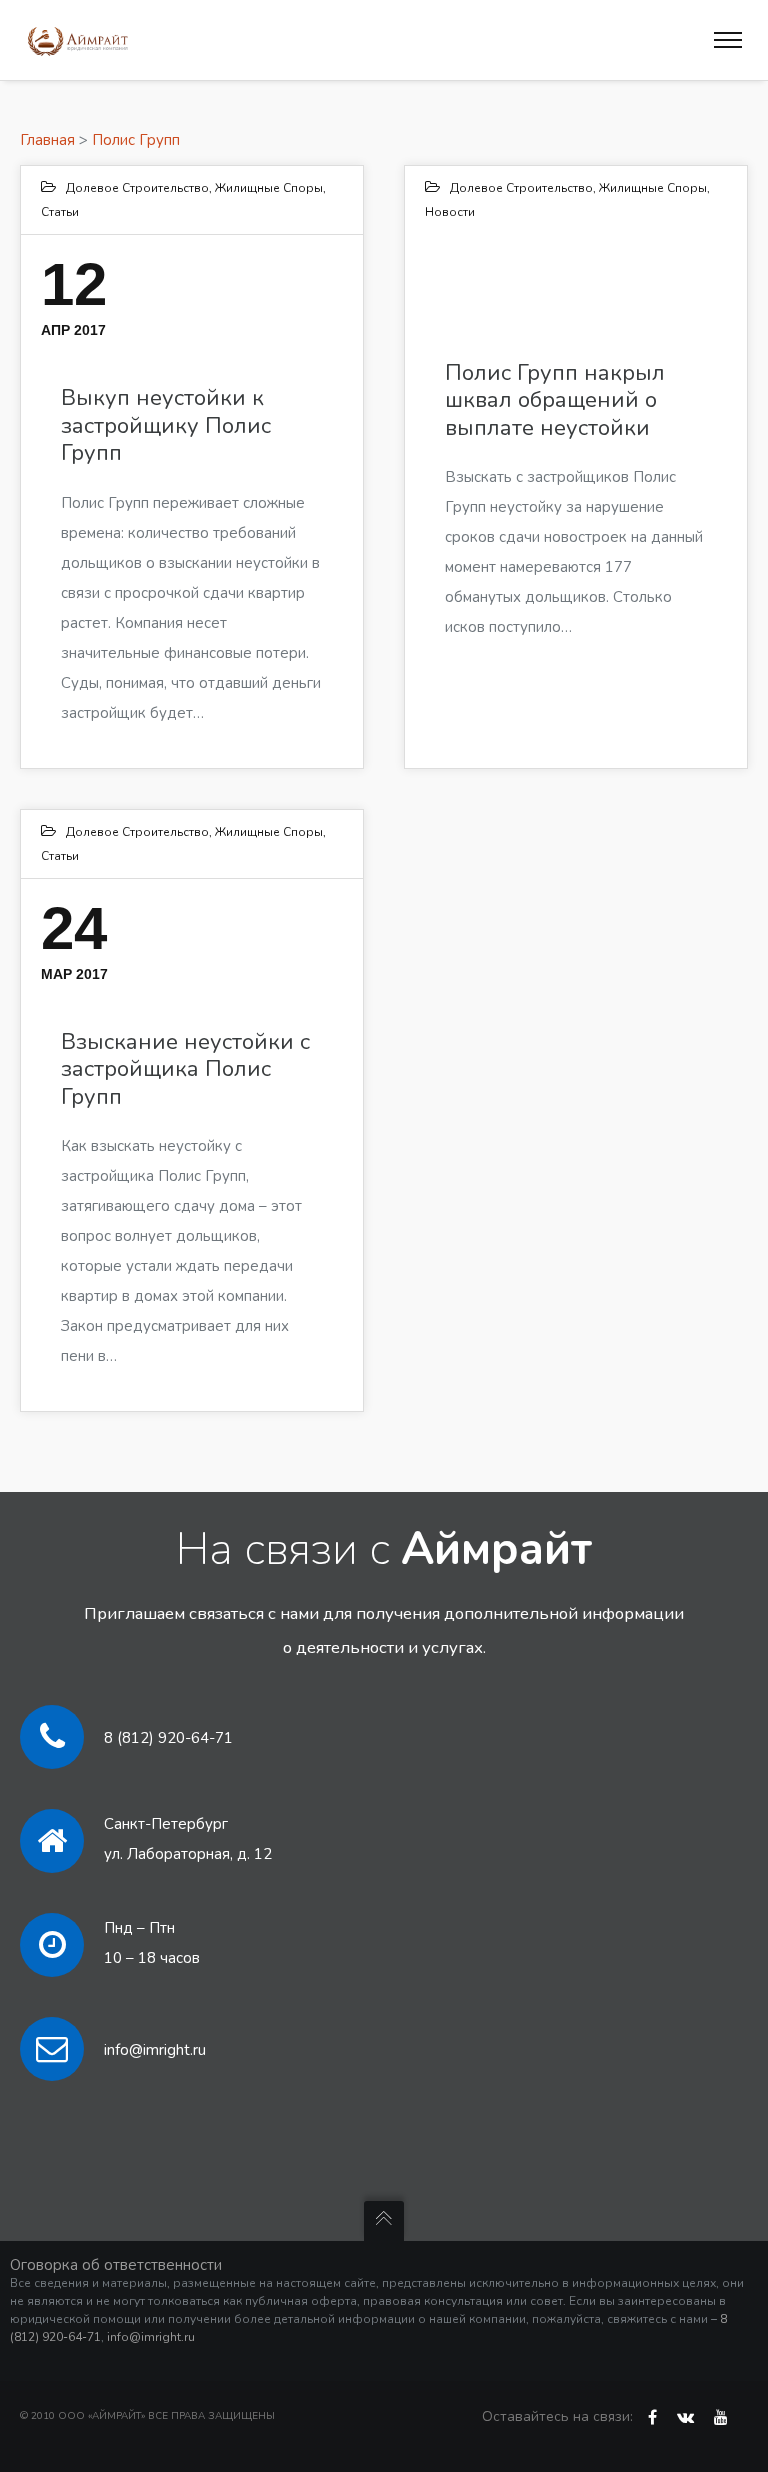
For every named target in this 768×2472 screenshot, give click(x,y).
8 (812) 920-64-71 (168, 1738)
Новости (450, 212)
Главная (47, 140)
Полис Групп (136, 140)
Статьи (60, 212)
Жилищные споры (269, 188)
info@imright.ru (155, 2050)
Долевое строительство (137, 188)
